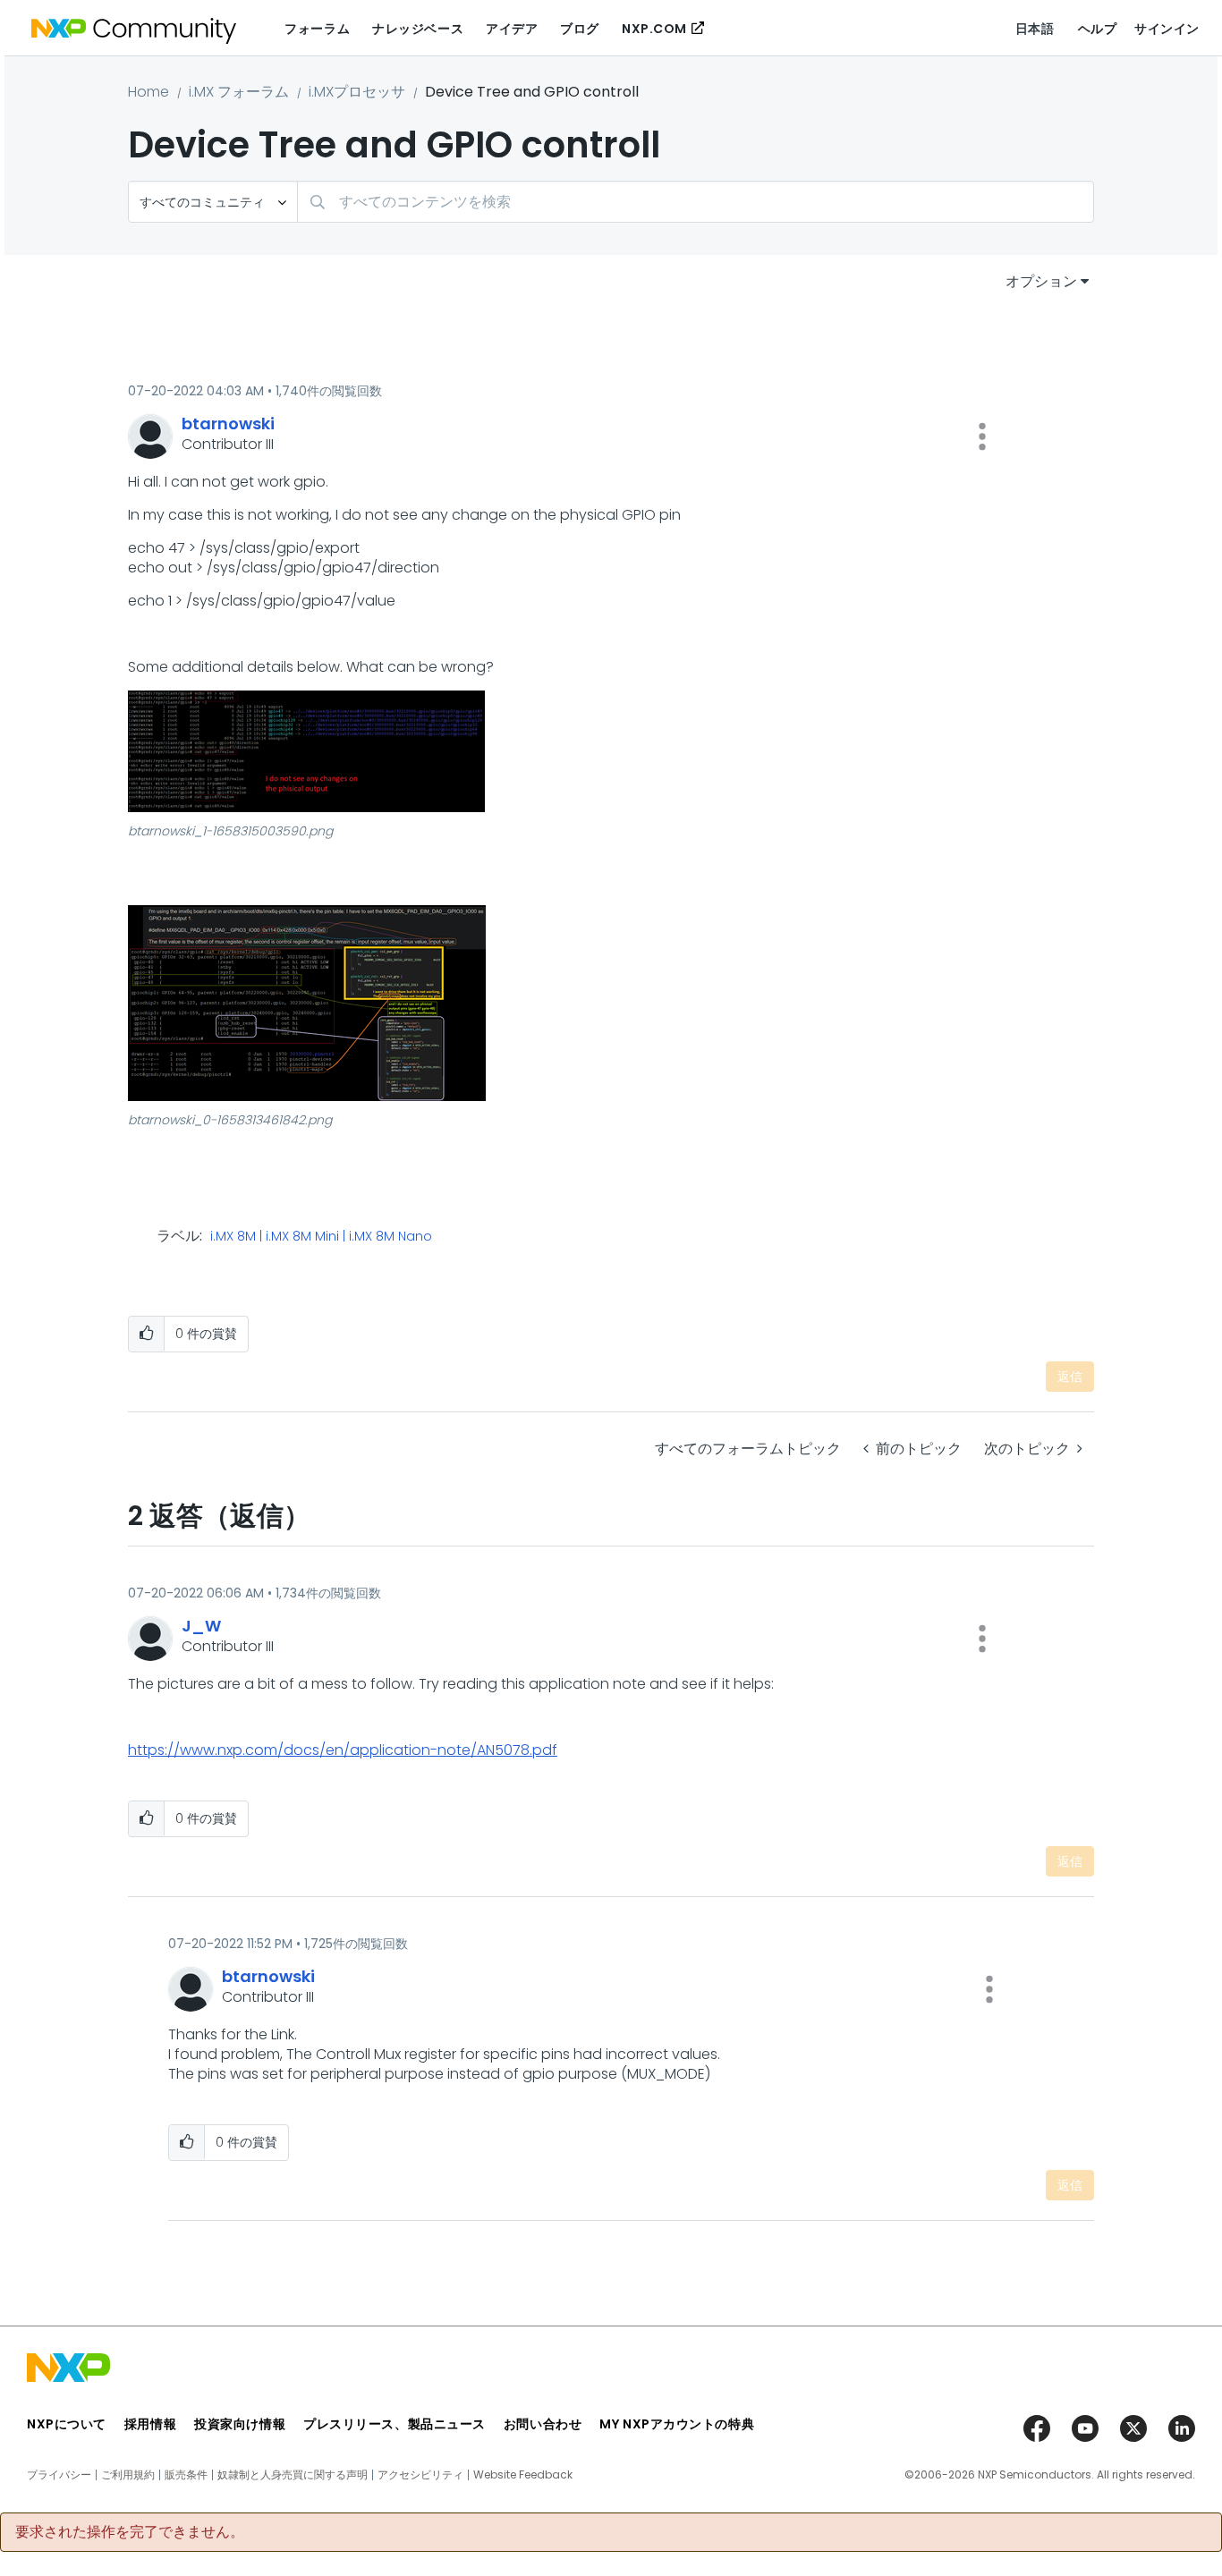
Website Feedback (523, 2475)
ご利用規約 (128, 2475)
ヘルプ (1098, 29)
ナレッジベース (418, 29)
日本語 (1035, 29)
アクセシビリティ (420, 2475)
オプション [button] (1041, 281)
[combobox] (696, 202)
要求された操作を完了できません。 (130, 2532)
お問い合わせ (543, 2424)
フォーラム (317, 29)
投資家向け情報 (240, 2424)
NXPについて (67, 2424)
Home (149, 92)
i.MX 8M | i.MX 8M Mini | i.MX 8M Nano (321, 1237)
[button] (982, 436)
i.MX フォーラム (239, 92)
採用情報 (150, 2424)
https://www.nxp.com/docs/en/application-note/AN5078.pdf (343, 1750)
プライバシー (59, 2475)
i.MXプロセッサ (357, 92)
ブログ (580, 29)
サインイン (1167, 29)
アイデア (512, 29)
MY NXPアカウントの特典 (677, 2424)
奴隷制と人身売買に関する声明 (293, 2475)
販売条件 (186, 2475)
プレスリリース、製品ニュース (395, 2424)
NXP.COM (654, 29)
